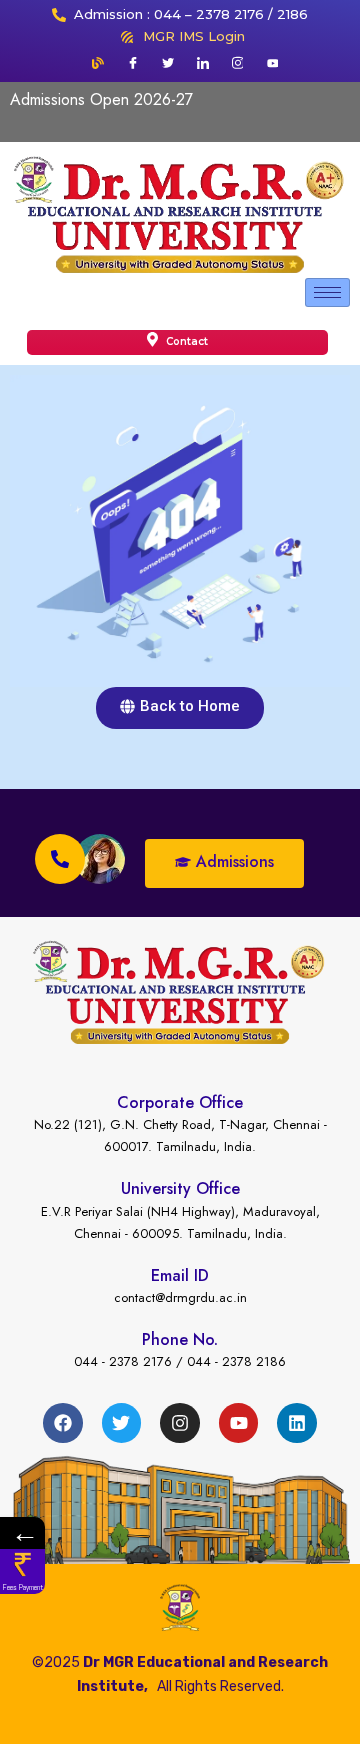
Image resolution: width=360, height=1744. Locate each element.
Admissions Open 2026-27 (101, 99)
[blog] (98, 63)
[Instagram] (238, 63)
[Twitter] (168, 63)
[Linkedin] (297, 1423)
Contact (185, 341)
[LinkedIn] (203, 63)
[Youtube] (273, 63)
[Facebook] (133, 63)
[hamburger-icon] (327, 292)
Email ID (180, 1275)
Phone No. (180, 1339)
